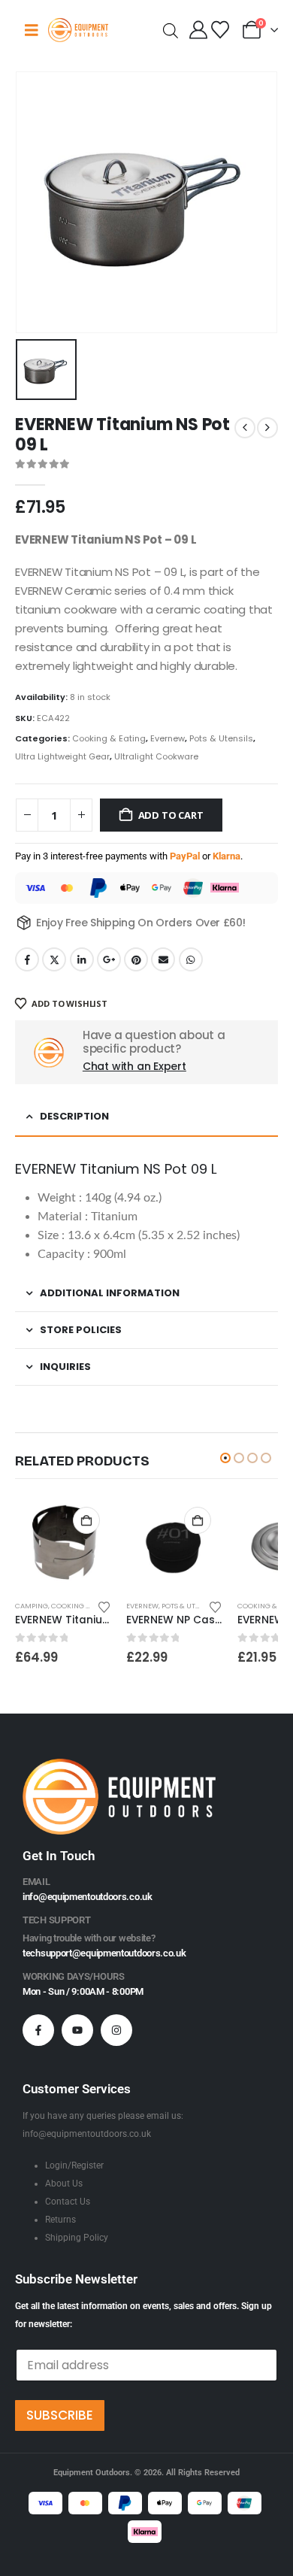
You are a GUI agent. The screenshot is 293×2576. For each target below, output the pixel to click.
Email (163, 959)
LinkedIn (82, 959)
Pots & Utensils (221, 738)
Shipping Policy (77, 2238)
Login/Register (74, 2165)
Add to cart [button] (86, 1520)
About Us (64, 2184)
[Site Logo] (78, 30)
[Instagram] (116, 2030)
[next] (267, 428)
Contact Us (68, 2202)
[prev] (245, 428)
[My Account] (199, 30)
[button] (225, 1458)
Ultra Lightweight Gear (62, 756)
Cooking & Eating (109, 738)
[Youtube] (77, 2030)
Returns (60, 2220)
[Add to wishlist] (104, 1606)
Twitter (54, 959)
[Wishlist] (220, 30)
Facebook (27, 959)
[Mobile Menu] (32, 30)
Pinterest (136, 959)
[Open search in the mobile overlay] (171, 30)
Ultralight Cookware (156, 756)
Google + (109, 959)
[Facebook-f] (38, 2030)
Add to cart (171, 815)
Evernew (168, 738)
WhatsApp (191, 959)
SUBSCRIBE (60, 2415)
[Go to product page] (63, 1544)
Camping (32, 1606)
